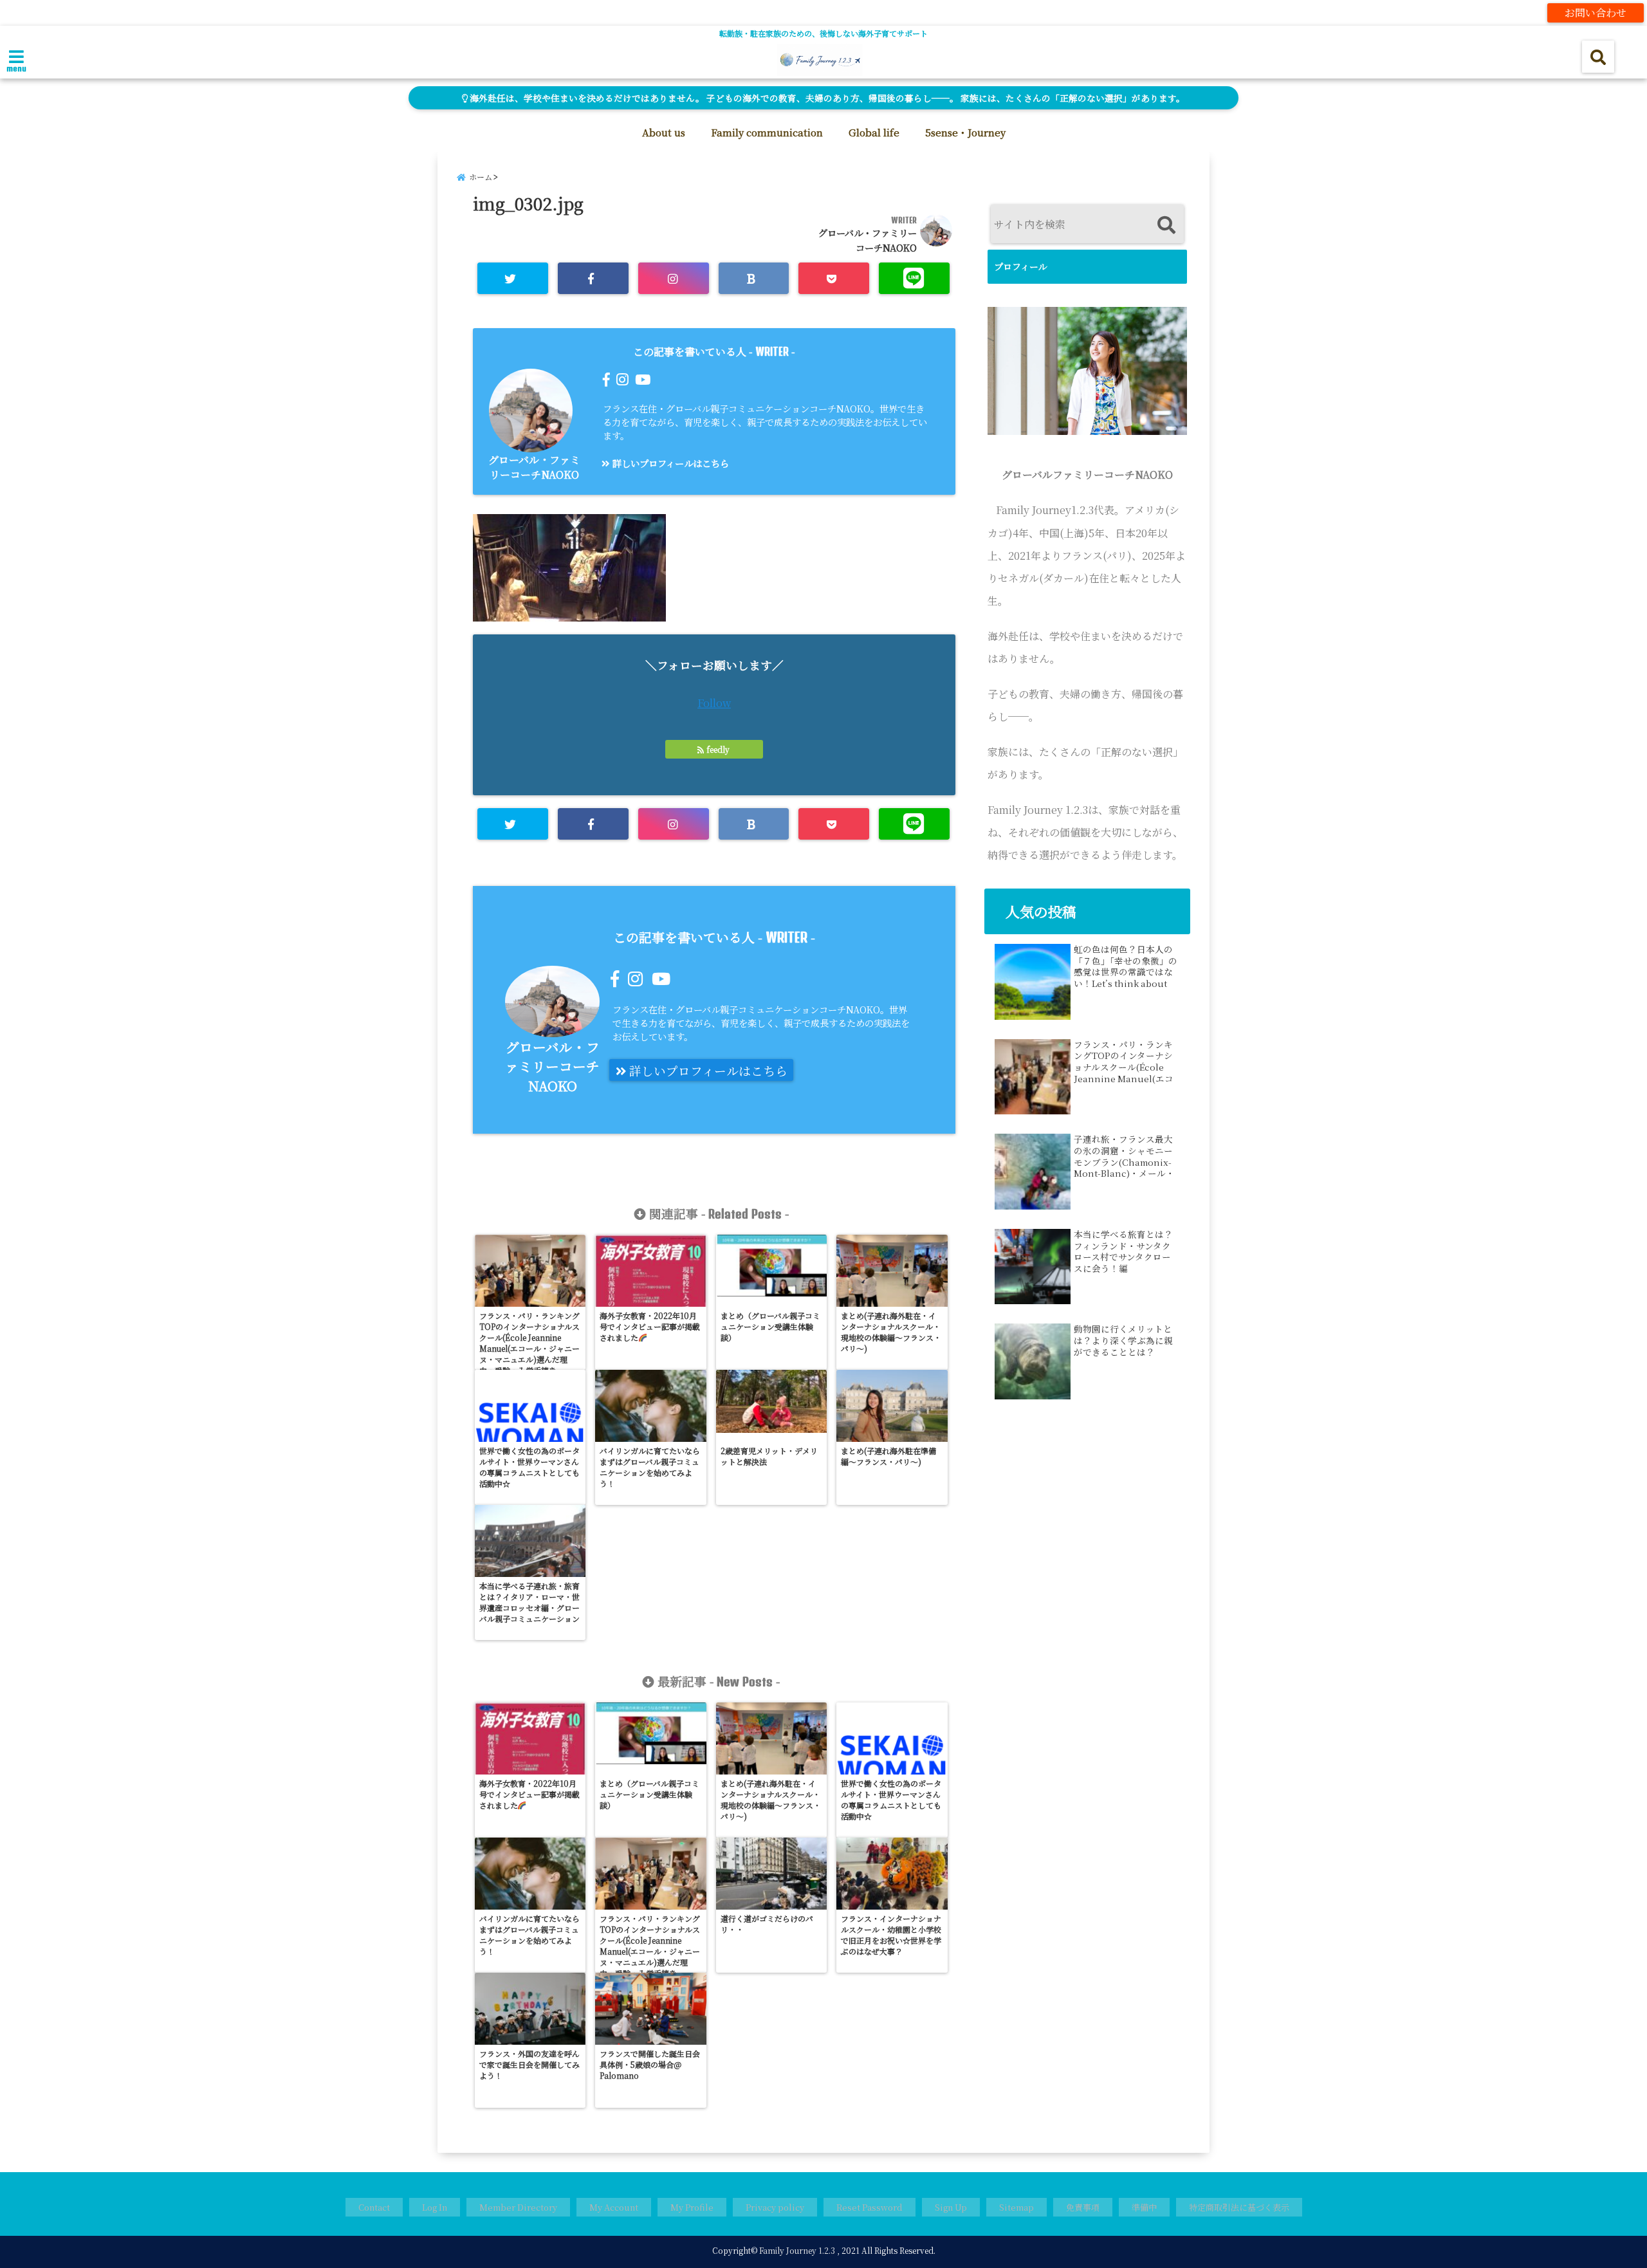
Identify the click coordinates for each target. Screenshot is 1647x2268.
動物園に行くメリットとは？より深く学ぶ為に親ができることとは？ (1123, 1341)
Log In (435, 2207)
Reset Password (870, 2207)
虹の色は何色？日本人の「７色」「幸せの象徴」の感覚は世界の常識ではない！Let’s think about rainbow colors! (1126, 966)
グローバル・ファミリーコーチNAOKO (534, 467)
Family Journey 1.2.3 (797, 2250)
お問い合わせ (1596, 13)
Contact (374, 2207)
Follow (714, 703)
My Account (614, 2207)
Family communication (767, 132)
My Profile (692, 2207)
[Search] (1166, 226)
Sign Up (951, 2207)
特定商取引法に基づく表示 (1239, 2207)
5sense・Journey (965, 132)
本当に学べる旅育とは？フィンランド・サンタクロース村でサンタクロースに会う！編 (1123, 1251)
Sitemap (1017, 2207)
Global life (874, 132)
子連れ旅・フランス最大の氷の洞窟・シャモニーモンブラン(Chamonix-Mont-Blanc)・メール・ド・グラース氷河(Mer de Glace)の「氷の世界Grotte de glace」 (1124, 1156)
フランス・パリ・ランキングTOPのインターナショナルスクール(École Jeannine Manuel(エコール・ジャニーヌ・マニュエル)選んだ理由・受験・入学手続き (1124, 1062)
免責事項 (1083, 2207)
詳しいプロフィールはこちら (669, 463)
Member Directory (518, 2207)
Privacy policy (775, 2207)
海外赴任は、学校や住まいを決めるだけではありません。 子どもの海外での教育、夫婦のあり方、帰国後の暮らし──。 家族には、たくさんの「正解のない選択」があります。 (826, 98)
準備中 (1144, 2207)
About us (664, 132)
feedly (718, 749)
